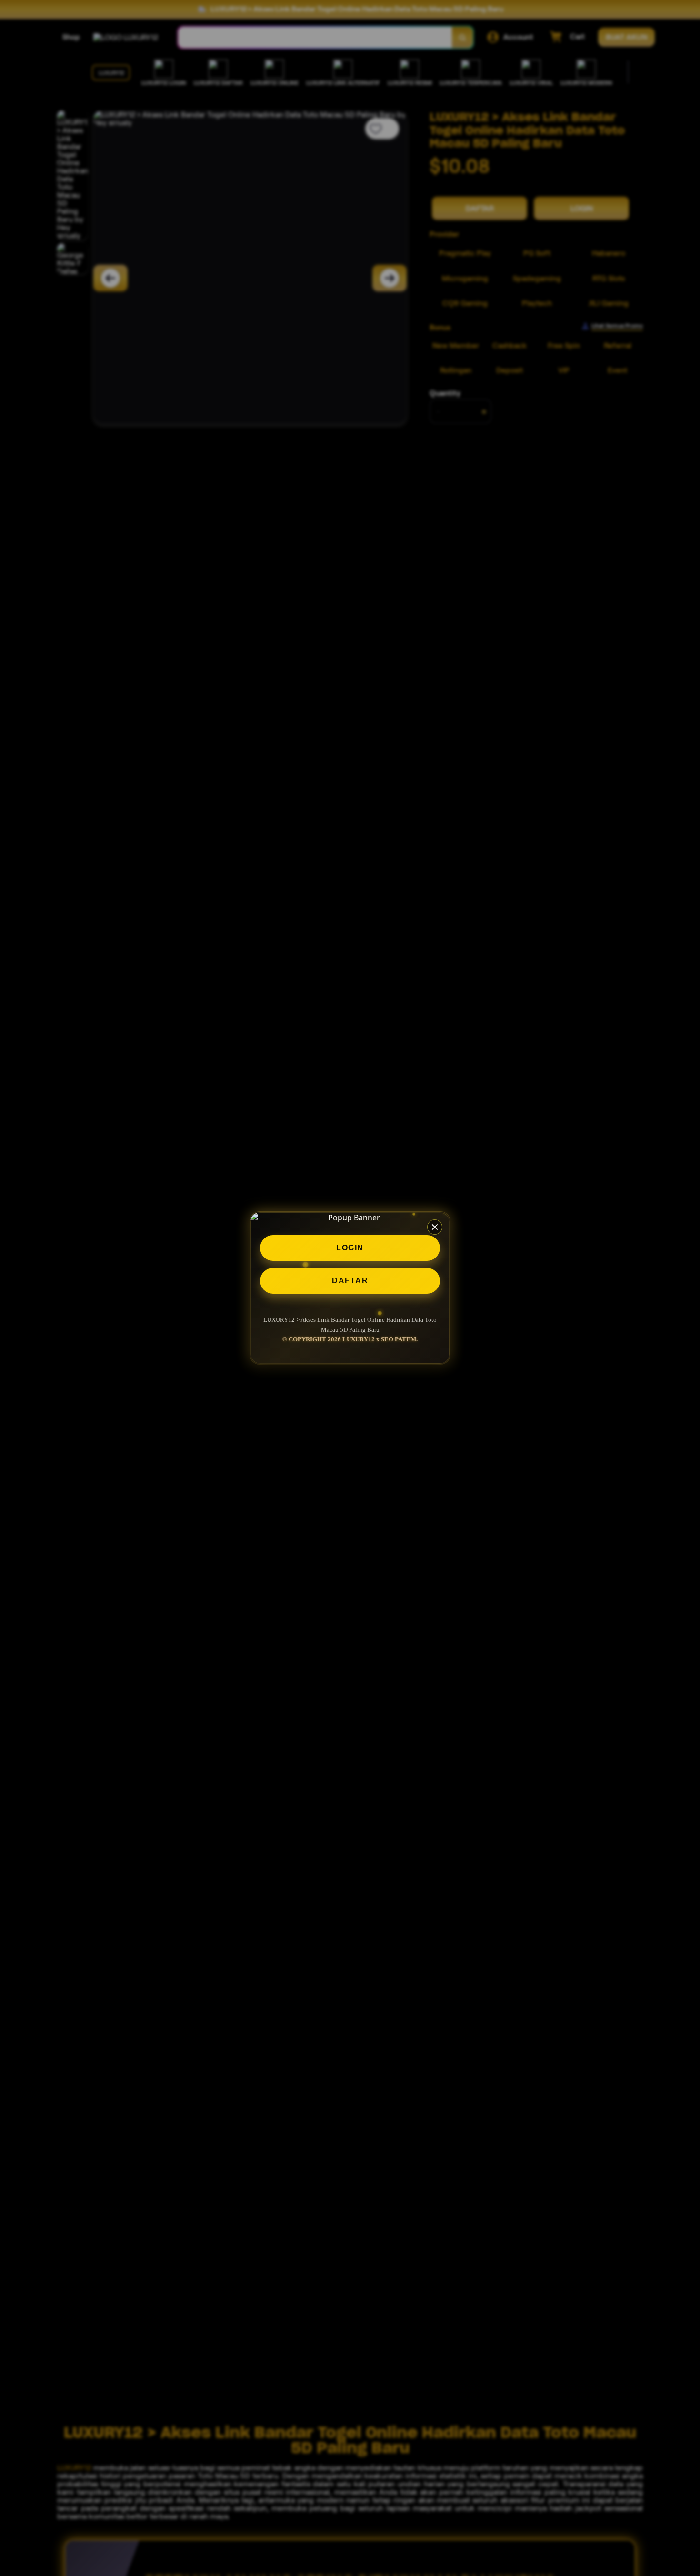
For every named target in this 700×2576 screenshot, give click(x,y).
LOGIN (350, 1248)
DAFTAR (350, 1281)
